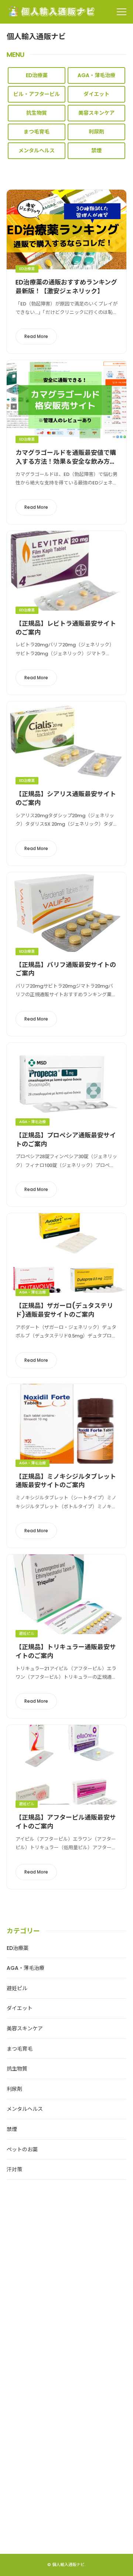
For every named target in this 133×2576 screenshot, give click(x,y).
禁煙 (96, 151)
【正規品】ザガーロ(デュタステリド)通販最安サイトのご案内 (64, 1310)
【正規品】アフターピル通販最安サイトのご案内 (66, 1822)
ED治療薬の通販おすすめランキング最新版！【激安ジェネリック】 (66, 287)
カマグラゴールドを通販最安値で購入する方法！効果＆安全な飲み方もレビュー (66, 462)
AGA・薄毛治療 (96, 75)
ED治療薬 (37, 75)
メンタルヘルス (37, 151)
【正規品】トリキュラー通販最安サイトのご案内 (66, 1651)
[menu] (122, 12)
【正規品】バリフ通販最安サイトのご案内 (66, 969)
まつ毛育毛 (37, 132)
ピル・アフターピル (37, 94)
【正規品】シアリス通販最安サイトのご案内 (66, 798)
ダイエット (96, 94)
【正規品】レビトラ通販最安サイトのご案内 (66, 628)
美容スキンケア (96, 113)
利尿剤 (96, 132)
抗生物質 (37, 113)
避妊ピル (27, 1634)
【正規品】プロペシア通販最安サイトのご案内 (66, 1140)
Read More (36, 336)
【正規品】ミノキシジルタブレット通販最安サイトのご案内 (66, 1481)
